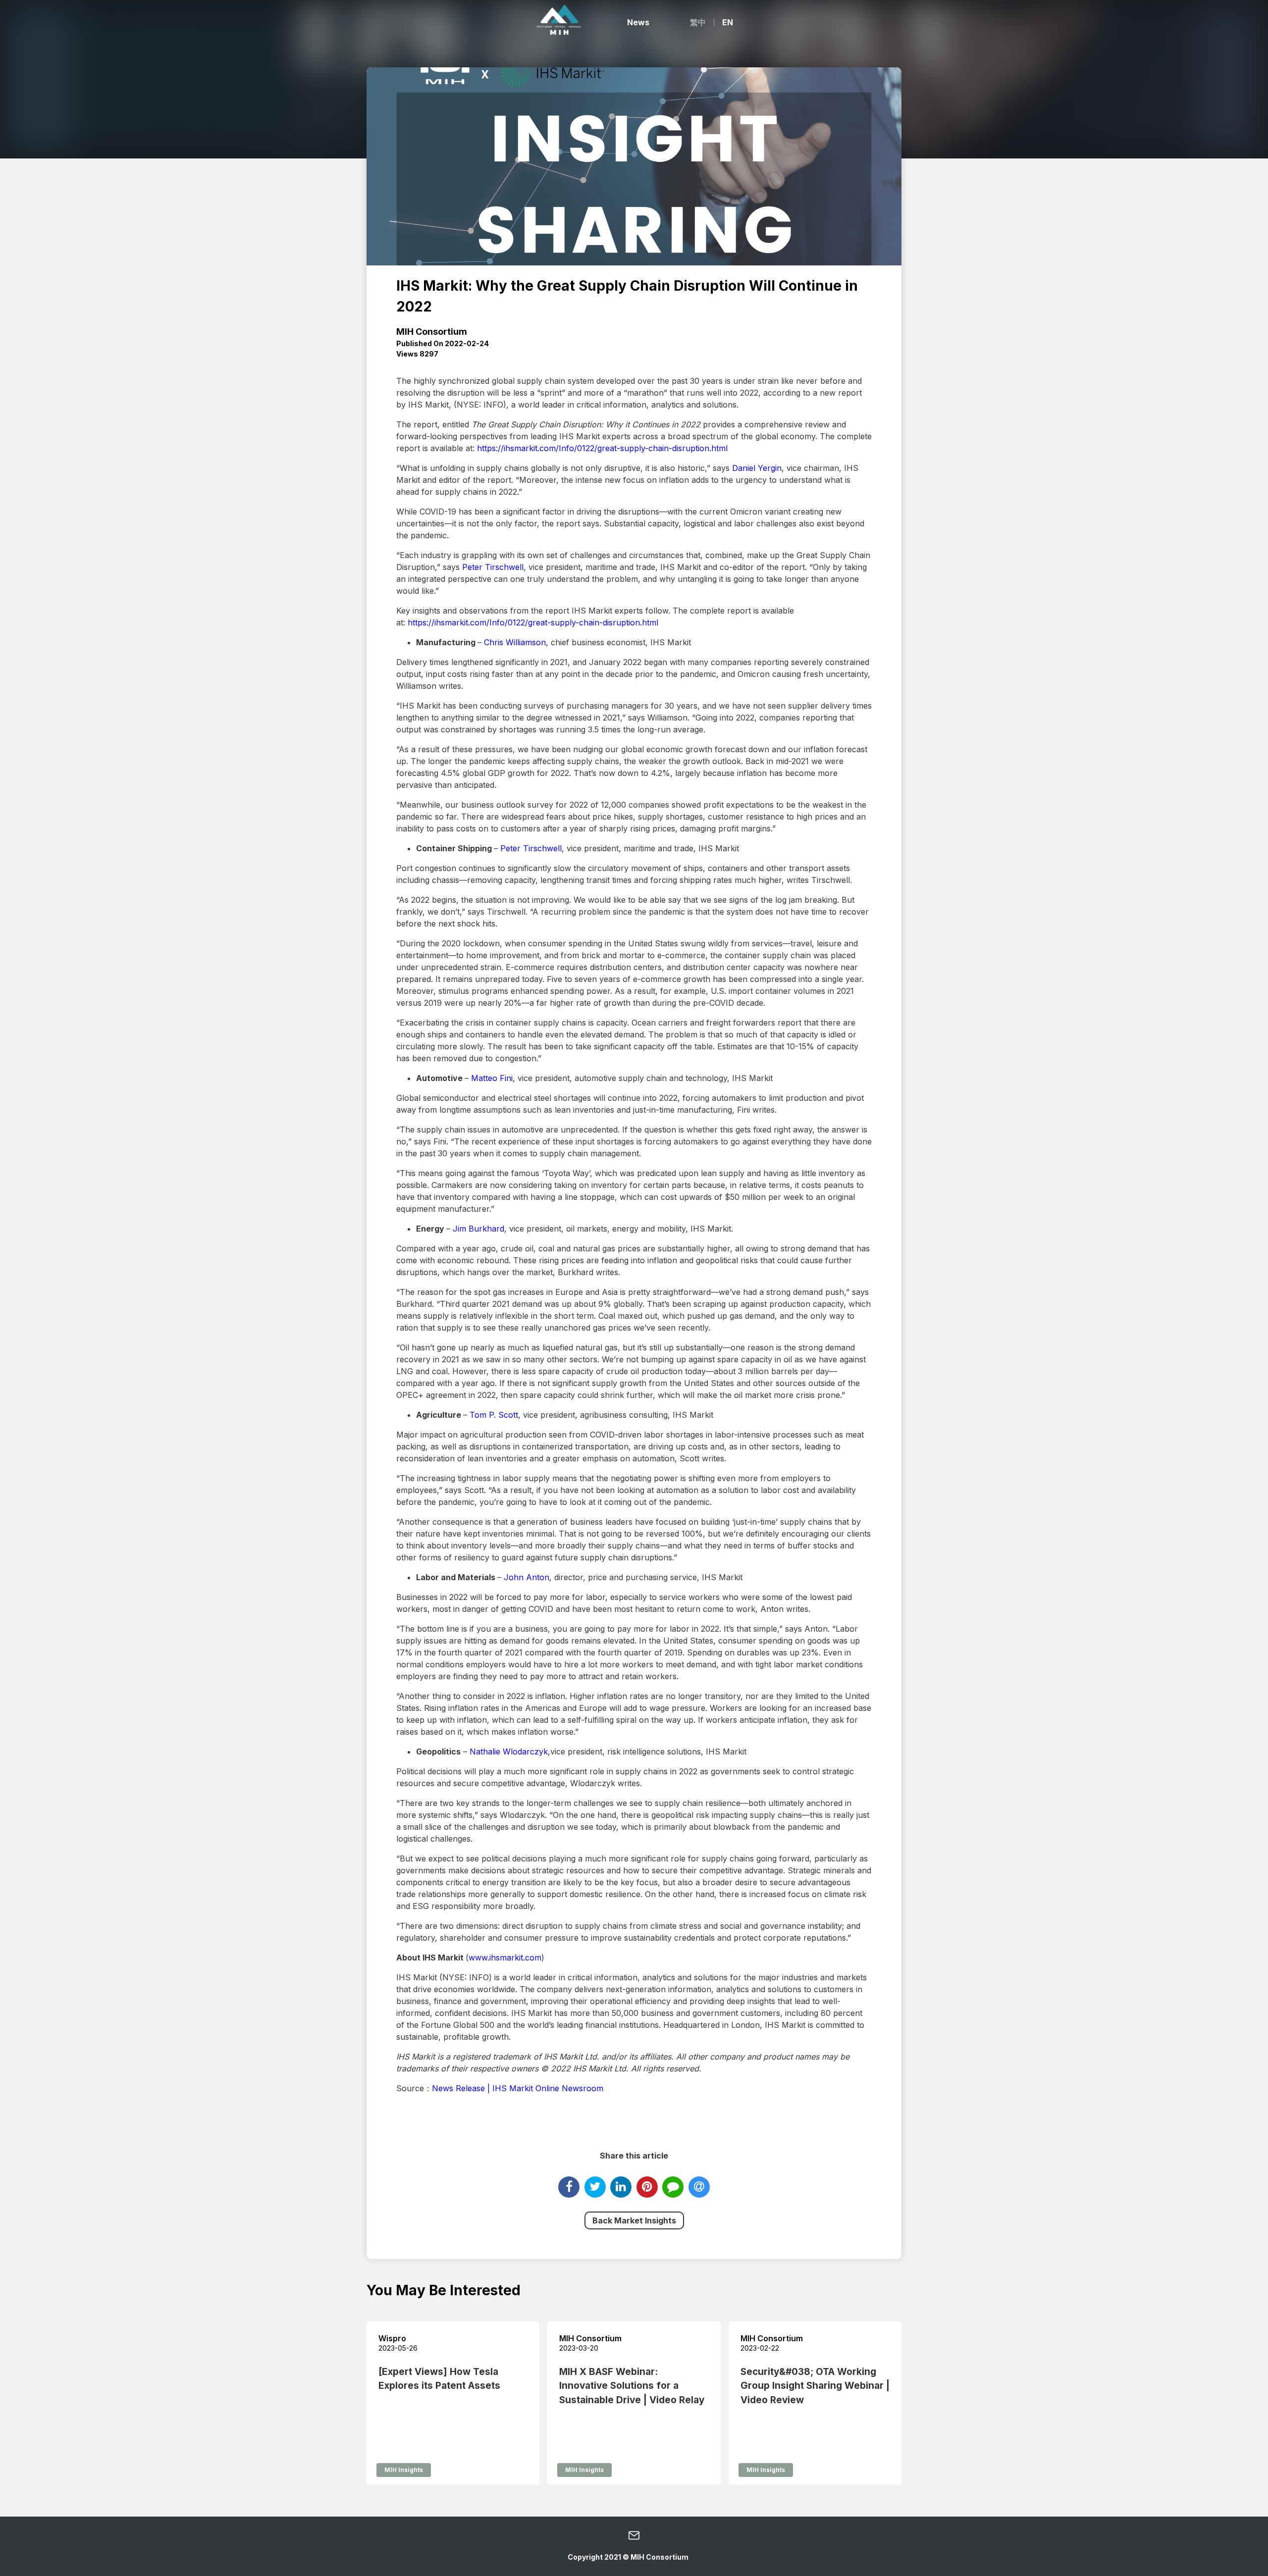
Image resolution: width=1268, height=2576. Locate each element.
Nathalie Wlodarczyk (509, 1752)
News (638, 22)
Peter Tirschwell (493, 567)
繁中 (698, 22)
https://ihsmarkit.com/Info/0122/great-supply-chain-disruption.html (602, 448)
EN (728, 22)
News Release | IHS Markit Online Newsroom (518, 2088)
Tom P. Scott (494, 1415)
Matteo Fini (492, 1078)
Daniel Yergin (757, 468)
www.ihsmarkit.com (505, 1958)
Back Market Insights (634, 2220)
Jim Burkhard (478, 1229)
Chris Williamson (515, 642)
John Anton (527, 1577)
